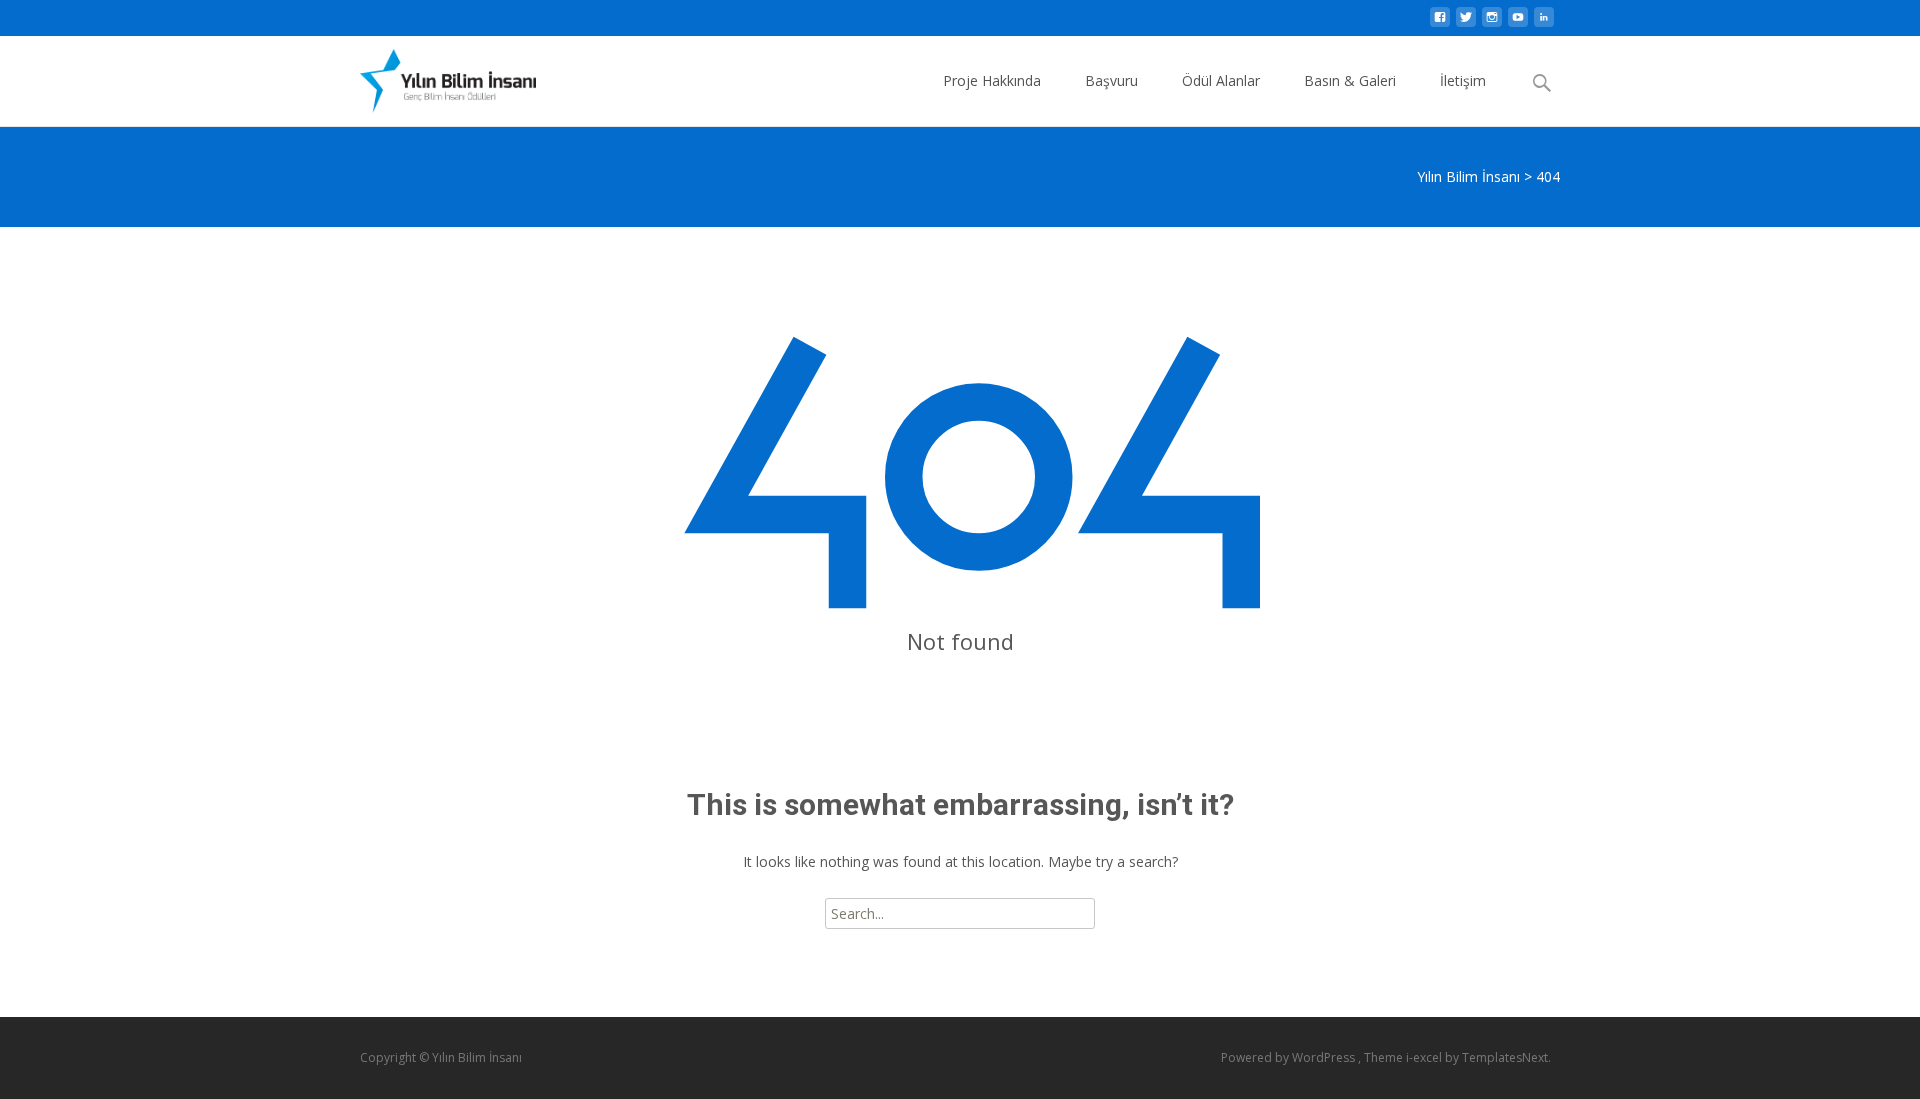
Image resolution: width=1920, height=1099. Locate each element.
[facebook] (1440, 22)
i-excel (1425, 1057)
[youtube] (1518, 22)
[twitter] (1466, 22)
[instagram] (1492, 22)
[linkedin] (1544, 22)
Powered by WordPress (1289, 1057)
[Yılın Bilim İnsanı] (432, 76)
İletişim (1463, 80)
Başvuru (1111, 80)
